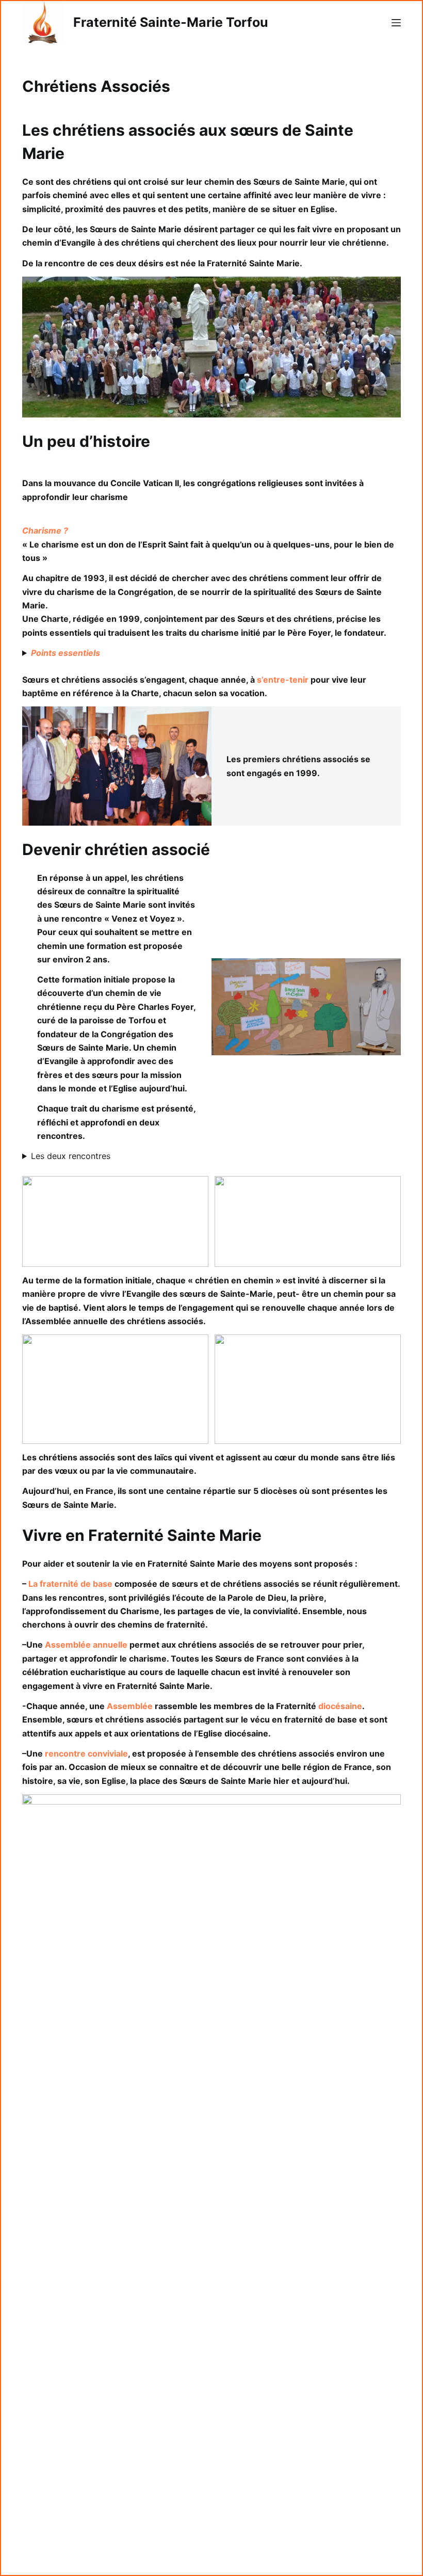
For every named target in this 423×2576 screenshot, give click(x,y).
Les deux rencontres (71, 1156)
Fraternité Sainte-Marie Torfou (171, 22)
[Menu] (396, 23)
